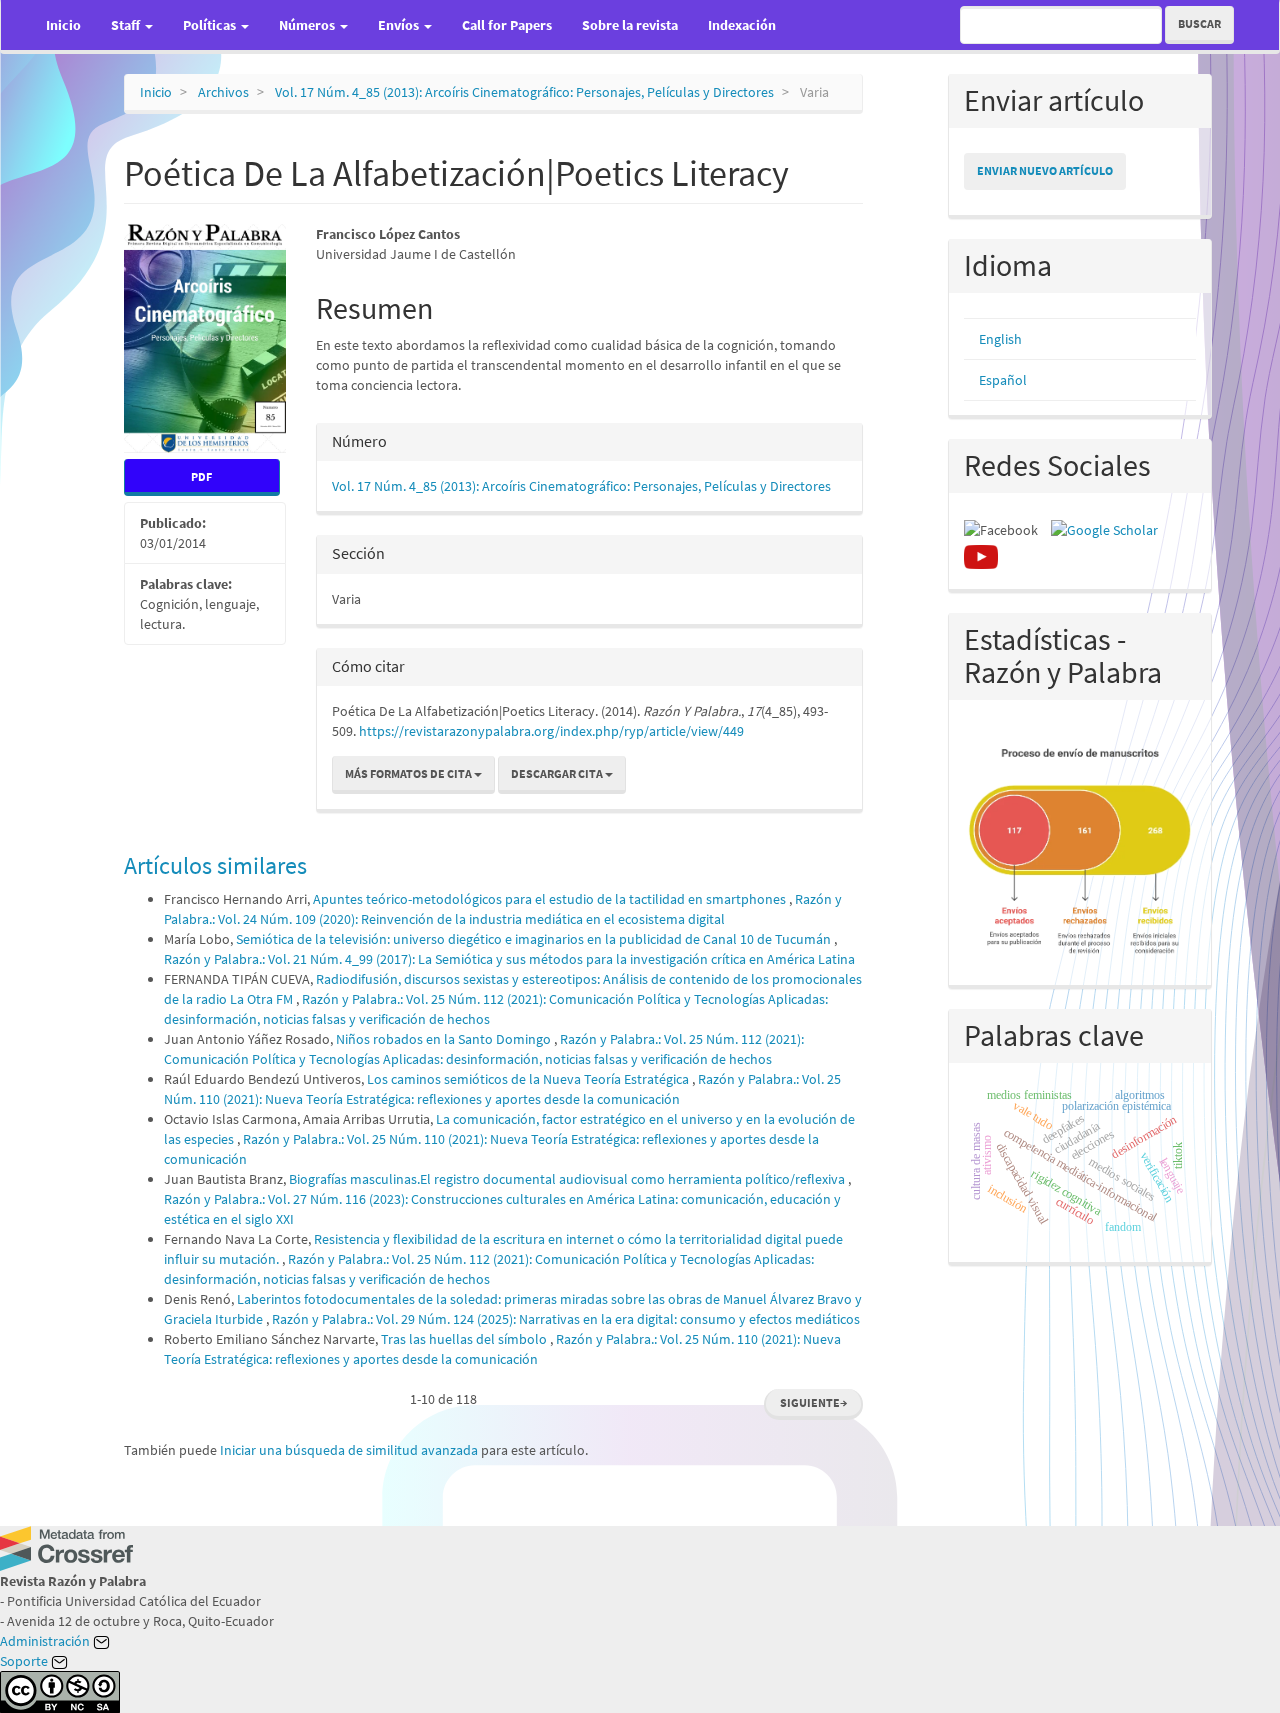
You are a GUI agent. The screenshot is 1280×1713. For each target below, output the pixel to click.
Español (1003, 380)
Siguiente (813, 1402)
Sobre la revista (630, 25)
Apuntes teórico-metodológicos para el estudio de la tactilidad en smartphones (551, 899)
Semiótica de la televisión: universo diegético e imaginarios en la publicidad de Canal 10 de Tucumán (535, 939)
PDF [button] (201, 476)
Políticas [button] (211, 25)
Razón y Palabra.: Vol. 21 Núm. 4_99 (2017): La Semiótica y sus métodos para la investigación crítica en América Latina (509, 959)
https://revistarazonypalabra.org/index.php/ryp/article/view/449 (551, 731)
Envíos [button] (400, 25)
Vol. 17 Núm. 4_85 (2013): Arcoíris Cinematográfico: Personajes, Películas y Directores (524, 92)
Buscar (1199, 23)
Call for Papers (507, 25)
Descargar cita (558, 773)
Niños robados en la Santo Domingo (445, 1039)
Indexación (742, 25)
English (1000, 339)
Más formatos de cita (409, 773)
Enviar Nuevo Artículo (1045, 170)
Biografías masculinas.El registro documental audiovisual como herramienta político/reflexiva (568, 1179)
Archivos (223, 92)
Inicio (63, 25)
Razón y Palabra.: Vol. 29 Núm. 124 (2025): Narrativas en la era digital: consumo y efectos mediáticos (566, 1319)
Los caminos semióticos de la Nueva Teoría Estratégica (529, 1079)
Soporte (25, 1661)
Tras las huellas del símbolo (465, 1339)
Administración (46, 1641)
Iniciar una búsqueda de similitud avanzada (349, 1450)
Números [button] (308, 25)
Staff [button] (127, 25)
